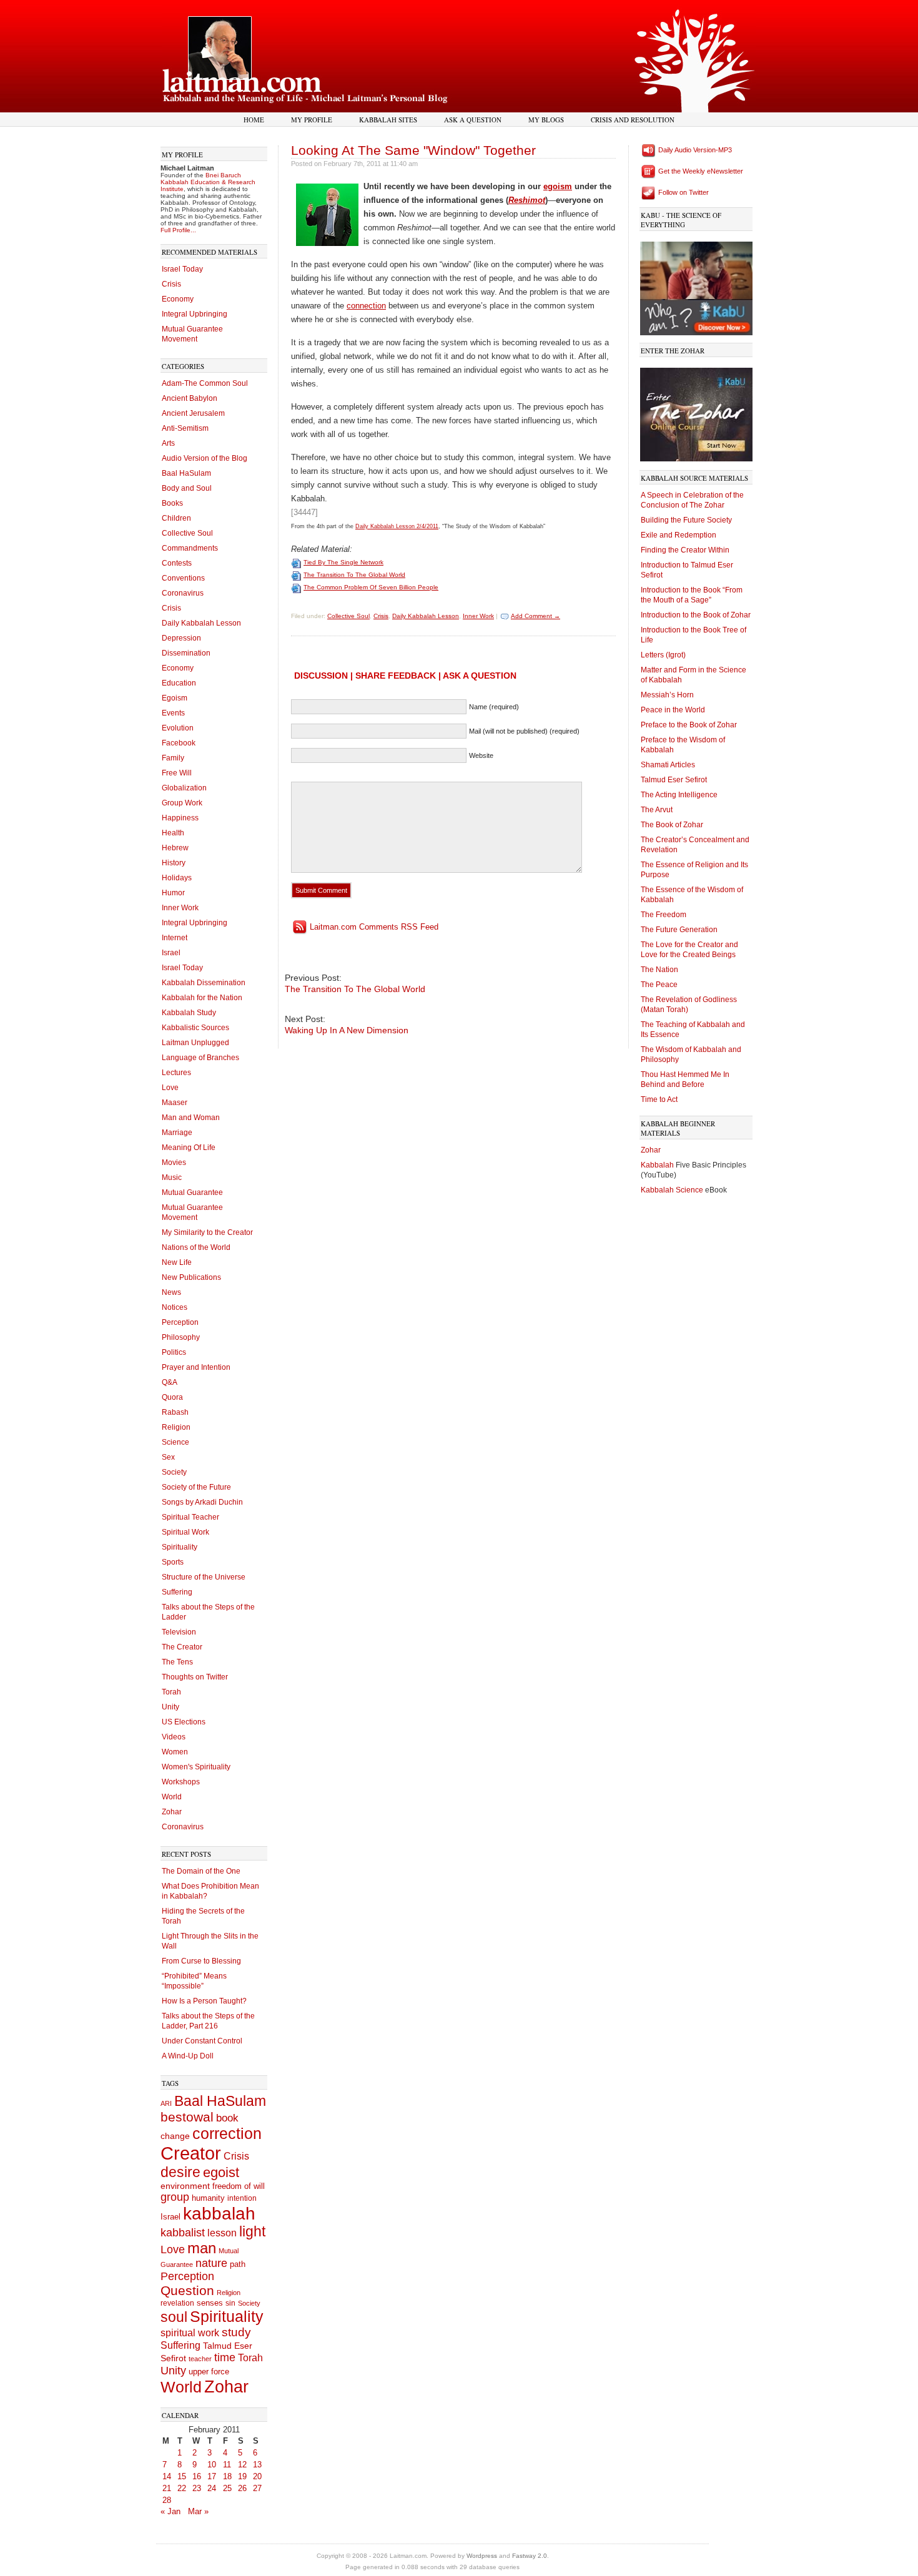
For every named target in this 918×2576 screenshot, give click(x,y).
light (252, 2232)
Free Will (177, 773)
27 (257, 2488)
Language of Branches (200, 1058)
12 (242, 2465)
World (172, 1797)
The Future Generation (679, 930)
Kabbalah (658, 1165)
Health (173, 833)
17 (212, 2476)
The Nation (659, 970)
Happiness (180, 818)
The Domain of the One (201, 1871)
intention (242, 2198)
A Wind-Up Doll (188, 2056)
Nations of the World (196, 1247)
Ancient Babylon (190, 398)
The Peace (659, 985)
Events (173, 713)
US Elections (184, 1722)
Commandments (190, 548)
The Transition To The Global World (354, 575)
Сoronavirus (183, 1827)
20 (257, 2476)
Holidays (177, 878)
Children (176, 518)
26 (242, 2488)
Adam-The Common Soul (205, 383)
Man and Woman (191, 1118)
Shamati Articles (668, 765)
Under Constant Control (202, 2041)
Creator (191, 2153)
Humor (173, 893)
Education (179, 683)
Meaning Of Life (189, 1148)
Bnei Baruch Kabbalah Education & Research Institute (208, 182)
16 (197, 2476)
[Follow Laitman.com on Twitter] (649, 192)
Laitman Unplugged (195, 1043)
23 (197, 2488)
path (238, 2264)
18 (227, 2476)
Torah (171, 1692)
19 (242, 2476)
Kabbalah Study (189, 1013)
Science (175, 1442)
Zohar (172, 1812)
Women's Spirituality (196, 1767)
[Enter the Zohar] (696, 412)
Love (170, 1088)
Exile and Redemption (679, 535)
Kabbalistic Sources (195, 1028)
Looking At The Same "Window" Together (413, 150)
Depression (181, 638)
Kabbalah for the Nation (202, 998)
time (225, 2357)
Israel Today (182, 269)
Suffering (177, 1592)
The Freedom (664, 915)
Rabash (175, 1412)
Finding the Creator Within (685, 550)
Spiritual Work (185, 1532)
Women (175, 1752)
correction (227, 2134)
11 (227, 2465)
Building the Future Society (686, 520)
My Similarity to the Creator (207, 1232)
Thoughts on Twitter (195, 1677)
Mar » (198, 2511)
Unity (170, 1707)
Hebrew (175, 848)
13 (257, 2465)
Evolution (178, 728)
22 (182, 2488)
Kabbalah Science (673, 1190)
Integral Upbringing (195, 314)
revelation (177, 2303)
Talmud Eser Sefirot (674, 780)
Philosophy (181, 1337)
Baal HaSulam (186, 473)
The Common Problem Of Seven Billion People (371, 587)
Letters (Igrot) (663, 655)
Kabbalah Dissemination (204, 983)
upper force (209, 2372)
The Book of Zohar (672, 825)
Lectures (176, 1073)
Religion (176, 1427)
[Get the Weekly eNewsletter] (649, 171)
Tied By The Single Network (343, 562)
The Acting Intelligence (679, 795)
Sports (173, 1562)
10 (212, 2465)
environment (185, 2186)
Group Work (182, 803)
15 (182, 2476)
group (175, 2197)
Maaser (175, 1103)
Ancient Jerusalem (193, 413)
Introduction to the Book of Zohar (696, 615)
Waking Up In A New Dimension (347, 1030)
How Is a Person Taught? (204, 2001)
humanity (208, 2198)
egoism (558, 186)
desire (180, 2172)
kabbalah (219, 2214)
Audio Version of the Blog (205, 458)
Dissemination (186, 653)
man (202, 2248)
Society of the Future (196, 1487)
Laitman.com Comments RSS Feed (374, 927)
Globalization (184, 788)
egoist (221, 2172)
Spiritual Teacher (190, 1517)
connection (366, 306)
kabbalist (183, 2233)
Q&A (170, 1382)
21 (167, 2488)
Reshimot (527, 200)
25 (227, 2488)
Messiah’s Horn (667, 695)
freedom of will (239, 2186)
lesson (222, 2233)
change (175, 2136)
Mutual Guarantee (192, 1192)
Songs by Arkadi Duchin (202, 1502)
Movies (174, 1163)
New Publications (191, 1277)
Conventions (183, 578)
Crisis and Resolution (633, 120)
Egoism (175, 698)
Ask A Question (473, 120)
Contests (177, 563)
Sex (168, 1457)
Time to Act (659, 1099)
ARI (166, 2103)
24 (212, 2488)
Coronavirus (183, 593)
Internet (175, 938)
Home (254, 120)
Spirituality (180, 1547)
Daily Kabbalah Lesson (201, 623)
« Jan (170, 2511)
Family (173, 758)
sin (230, 2303)
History (174, 863)
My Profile (312, 120)
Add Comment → (535, 616)
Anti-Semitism (185, 428)
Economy (178, 299)
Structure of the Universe (204, 1577)
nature (211, 2263)
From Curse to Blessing (201, 1961)
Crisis (171, 284)
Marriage (177, 1133)
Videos (174, 1737)
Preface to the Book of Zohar (689, 725)
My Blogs (546, 120)
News (171, 1292)
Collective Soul (187, 533)
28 (167, 2500)
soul (174, 2317)
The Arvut (657, 810)
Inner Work (180, 908)
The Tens (177, 1662)
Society (174, 1472)
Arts (168, 443)
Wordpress (482, 2556)
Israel (171, 953)
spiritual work (190, 2333)
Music (172, 1177)
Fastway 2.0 (530, 2556)
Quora (172, 1397)
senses (210, 2303)
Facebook (179, 743)
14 (167, 2476)
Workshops (181, 1782)
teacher (200, 2359)
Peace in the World (673, 710)
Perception (180, 1322)
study (236, 2332)
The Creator (182, 1647)
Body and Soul (187, 488)
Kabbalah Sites (388, 120)
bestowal (187, 2117)
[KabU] (696, 286)
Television (179, 1632)
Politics (174, 1352)
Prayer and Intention (196, 1367)
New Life (177, 1262)
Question (187, 2290)
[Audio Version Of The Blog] (649, 150)
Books (172, 503)
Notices (175, 1307)
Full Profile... (178, 230)
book (227, 2118)
